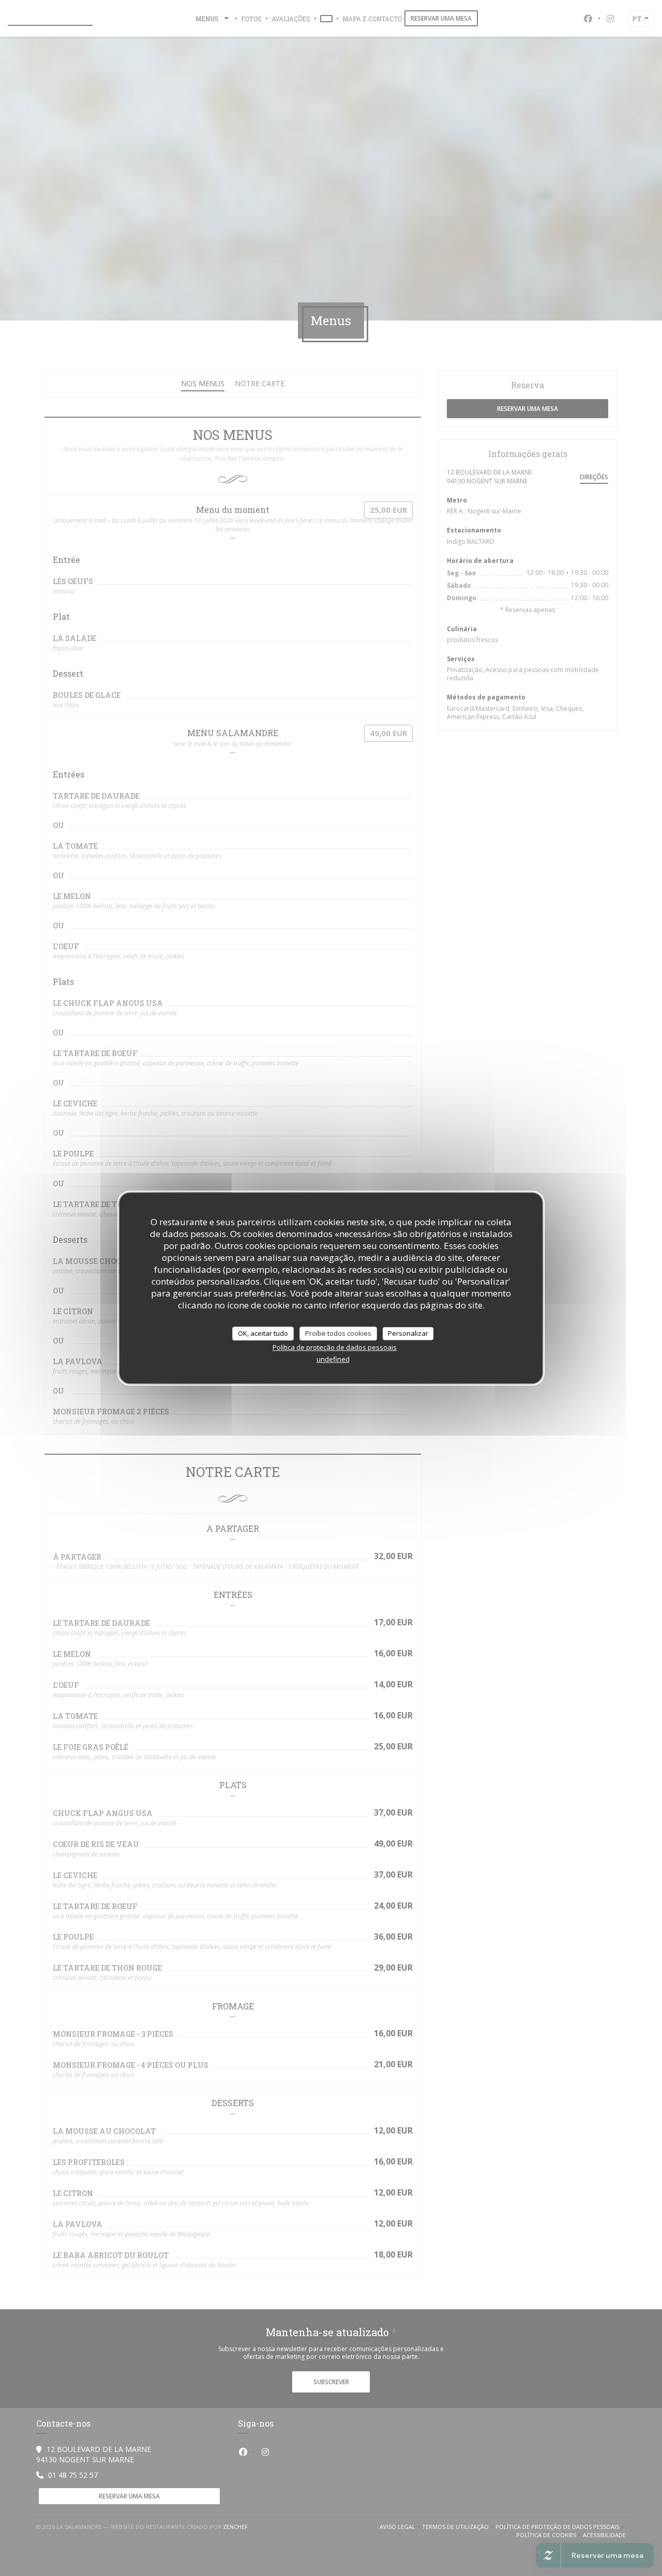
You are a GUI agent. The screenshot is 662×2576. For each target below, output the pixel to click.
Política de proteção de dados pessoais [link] (335, 1347)
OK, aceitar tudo (263, 1333)
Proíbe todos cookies (338, 1333)
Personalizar (408, 1333)
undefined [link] (333, 1359)
